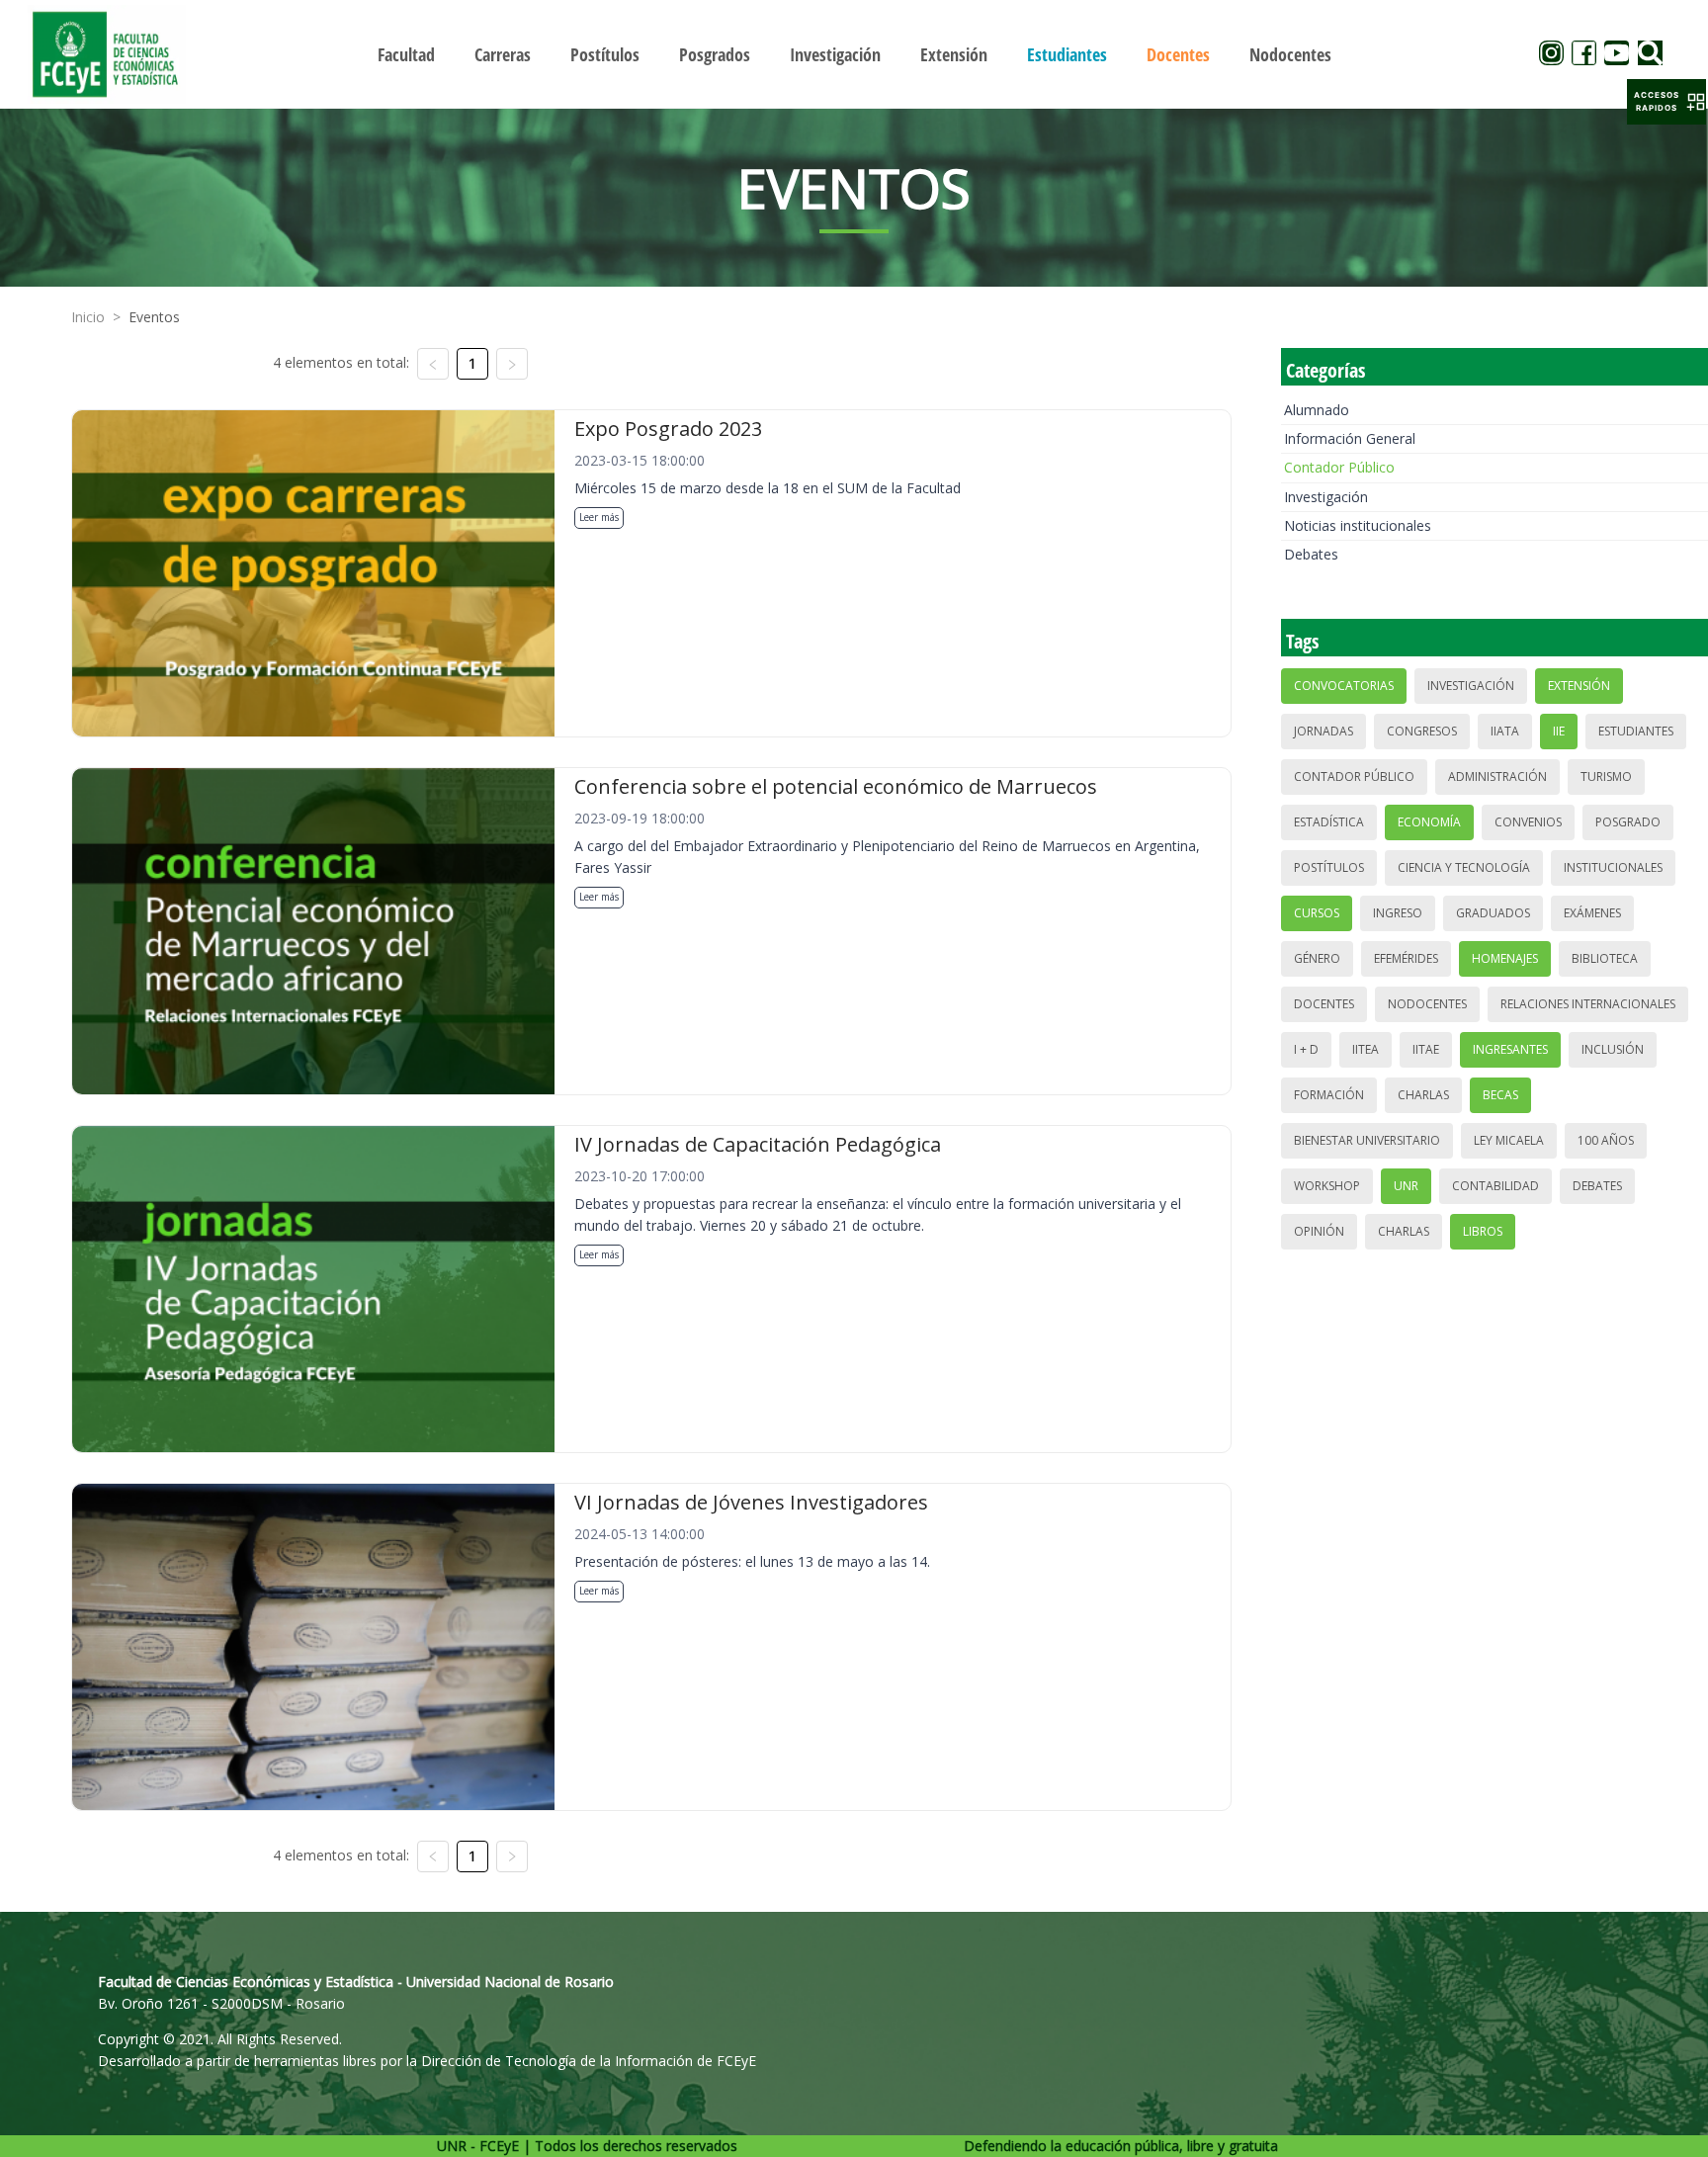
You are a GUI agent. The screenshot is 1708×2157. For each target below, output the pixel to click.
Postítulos (1329, 867)
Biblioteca (1605, 958)
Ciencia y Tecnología (1464, 867)
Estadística (1329, 822)
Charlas (1423, 1095)
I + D (1306, 1049)
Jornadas (1324, 731)
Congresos (1422, 731)
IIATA (1505, 731)
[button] (1666, 102)
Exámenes (1592, 913)
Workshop (1327, 1186)
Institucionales (1613, 867)
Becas (1500, 1095)
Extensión (1579, 686)
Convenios (1528, 822)
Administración (1497, 777)
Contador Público (1339, 467)
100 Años (1606, 1140)
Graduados (1493, 913)
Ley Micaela (1509, 1140)
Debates (1311, 554)
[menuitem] (406, 54)
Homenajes (1505, 958)
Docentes (1324, 1004)
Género (1317, 958)
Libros (1483, 1231)
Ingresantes (1510, 1049)
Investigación (1326, 497)
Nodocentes (1427, 1004)
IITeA (1366, 1049)
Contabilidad (1495, 1186)
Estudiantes (1636, 731)
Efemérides (1406, 958)
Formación (1329, 1095)
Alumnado (1317, 410)
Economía (1429, 822)
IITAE (1426, 1049)
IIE (1559, 731)
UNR (1406, 1186)
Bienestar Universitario (1367, 1140)
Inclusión (1613, 1049)
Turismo (1606, 777)
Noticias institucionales (1358, 525)
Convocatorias (1344, 686)
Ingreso (1398, 913)
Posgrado (1628, 822)
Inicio (88, 317)
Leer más (599, 517)
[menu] (854, 54)
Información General (1350, 438)
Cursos (1317, 913)
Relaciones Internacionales (1588, 1004)
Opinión (1319, 1231)
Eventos (154, 317)
